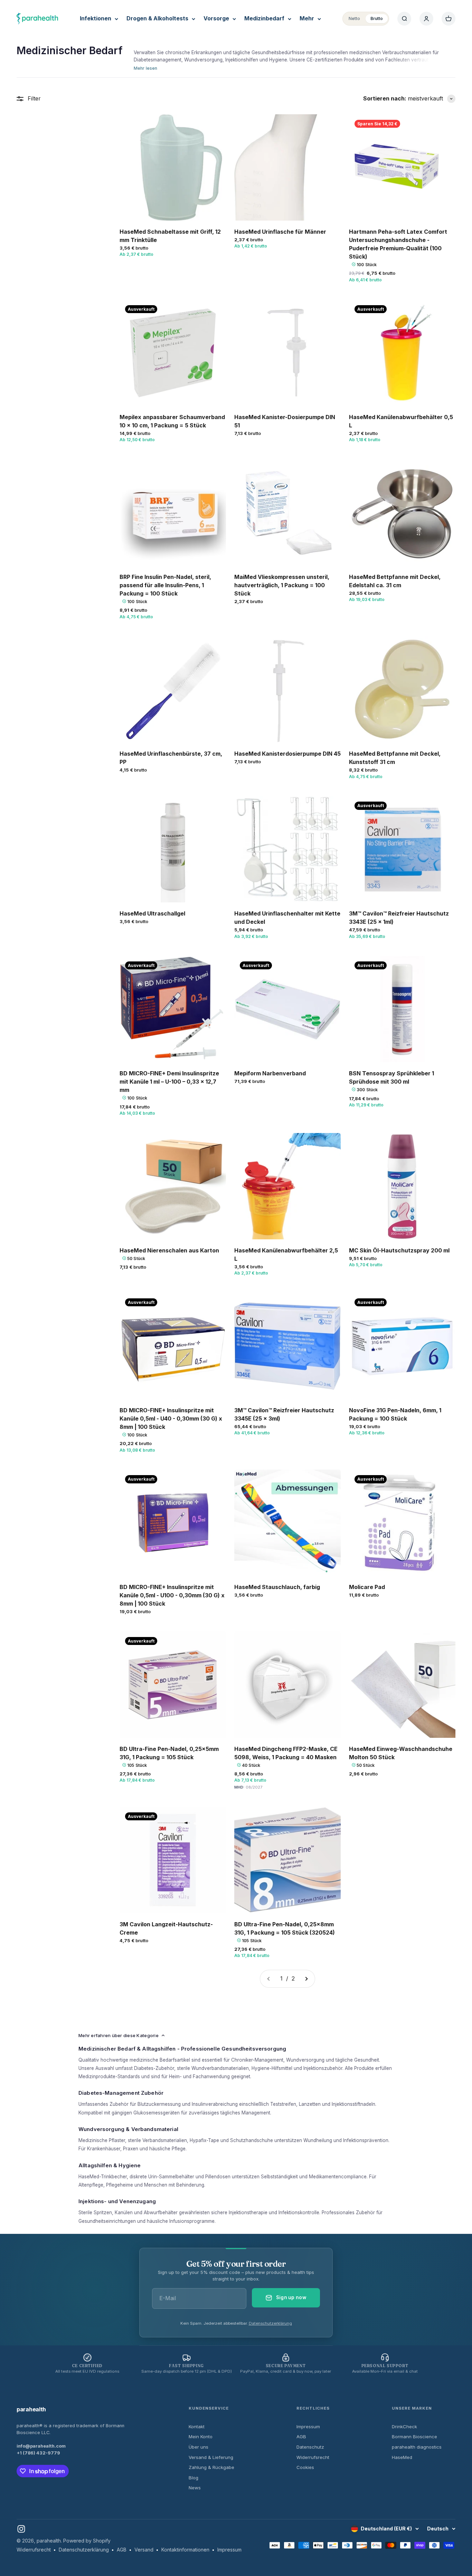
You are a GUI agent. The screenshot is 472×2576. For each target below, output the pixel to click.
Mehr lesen (145, 68)
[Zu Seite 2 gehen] (306, 1979)
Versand (144, 2550)
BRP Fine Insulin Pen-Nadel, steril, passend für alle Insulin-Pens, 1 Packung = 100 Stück (165, 585)
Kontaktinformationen (185, 2550)
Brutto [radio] (377, 18)
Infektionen (96, 18)
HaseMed (402, 2457)
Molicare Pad (367, 1587)
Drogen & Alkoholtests (157, 18)
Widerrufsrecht (313, 2457)
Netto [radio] (354, 18)
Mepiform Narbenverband (270, 1073)
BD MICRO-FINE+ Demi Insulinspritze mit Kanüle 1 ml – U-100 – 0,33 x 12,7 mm (169, 1082)
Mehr (307, 18)
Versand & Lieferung (211, 2457)
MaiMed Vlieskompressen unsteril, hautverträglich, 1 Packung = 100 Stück (282, 585)
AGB (301, 2437)
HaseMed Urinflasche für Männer (280, 232)
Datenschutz (310, 2447)
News (195, 2488)
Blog (193, 2478)
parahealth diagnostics (417, 2447)
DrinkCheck (404, 2427)
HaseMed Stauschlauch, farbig (277, 1587)
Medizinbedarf (264, 18)
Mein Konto (201, 2437)
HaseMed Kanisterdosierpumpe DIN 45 (287, 754)
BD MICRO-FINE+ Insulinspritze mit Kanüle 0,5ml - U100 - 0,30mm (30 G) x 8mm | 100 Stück (172, 1595)
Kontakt (197, 2427)
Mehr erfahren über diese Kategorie (119, 2035)
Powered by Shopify (87, 2541)
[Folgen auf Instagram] (21, 2529)
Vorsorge (216, 18)
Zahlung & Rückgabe (211, 2467)
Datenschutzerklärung (270, 2323)
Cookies (305, 2467)
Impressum (308, 2427)
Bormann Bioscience (414, 2437)
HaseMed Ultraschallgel (152, 913)
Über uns (199, 2447)
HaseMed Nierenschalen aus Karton (169, 1250)
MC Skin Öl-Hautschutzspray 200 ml (399, 1250)
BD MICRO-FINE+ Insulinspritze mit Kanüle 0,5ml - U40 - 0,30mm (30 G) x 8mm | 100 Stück (171, 1418)
